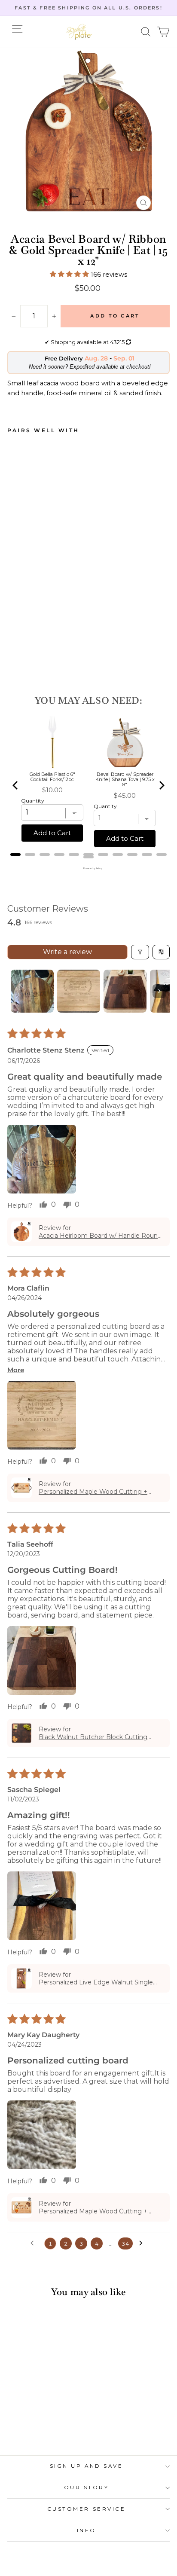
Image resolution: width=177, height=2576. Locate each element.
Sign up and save (87, 2466)
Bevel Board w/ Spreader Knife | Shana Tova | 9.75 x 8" (125, 779)
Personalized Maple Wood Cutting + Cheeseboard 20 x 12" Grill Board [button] (93, 2211)
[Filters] (140, 952)
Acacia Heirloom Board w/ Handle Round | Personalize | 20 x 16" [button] (100, 1236)
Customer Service (87, 2509)
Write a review (67, 952)
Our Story (87, 2487)
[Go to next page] (143, 2243)
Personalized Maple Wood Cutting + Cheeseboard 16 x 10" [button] (93, 1492)
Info (86, 2530)
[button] (146, 32)
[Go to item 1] (32, 991)
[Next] (161, 785)
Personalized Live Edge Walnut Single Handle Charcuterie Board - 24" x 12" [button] (96, 1982)
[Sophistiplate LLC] (79, 32)
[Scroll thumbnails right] (159, 991)
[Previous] (16, 785)
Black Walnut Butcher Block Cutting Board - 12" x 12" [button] (93, 1737)
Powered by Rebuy (88, 868)
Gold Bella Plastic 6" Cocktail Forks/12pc (52, 777)
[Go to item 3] (125, 991)
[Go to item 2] (79, 991)
